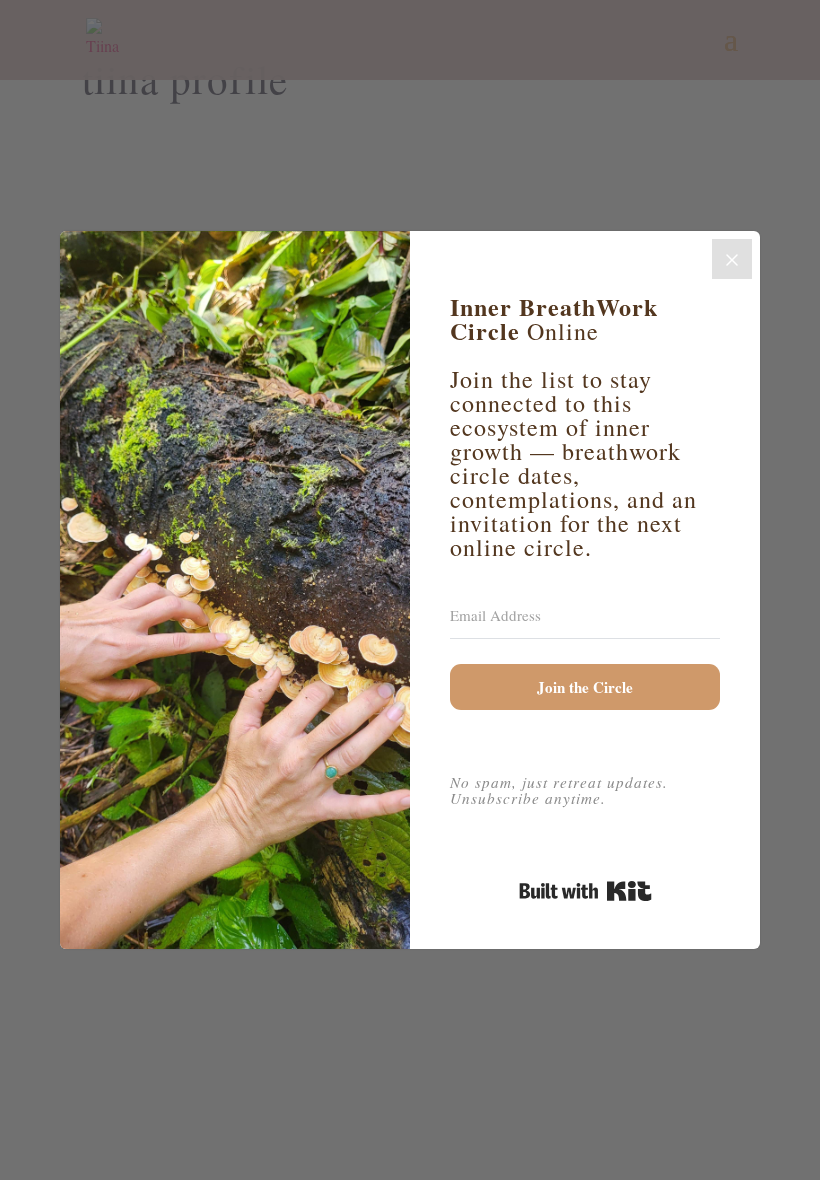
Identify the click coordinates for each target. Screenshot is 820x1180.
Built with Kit (585, 891)
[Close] (732, 259)
